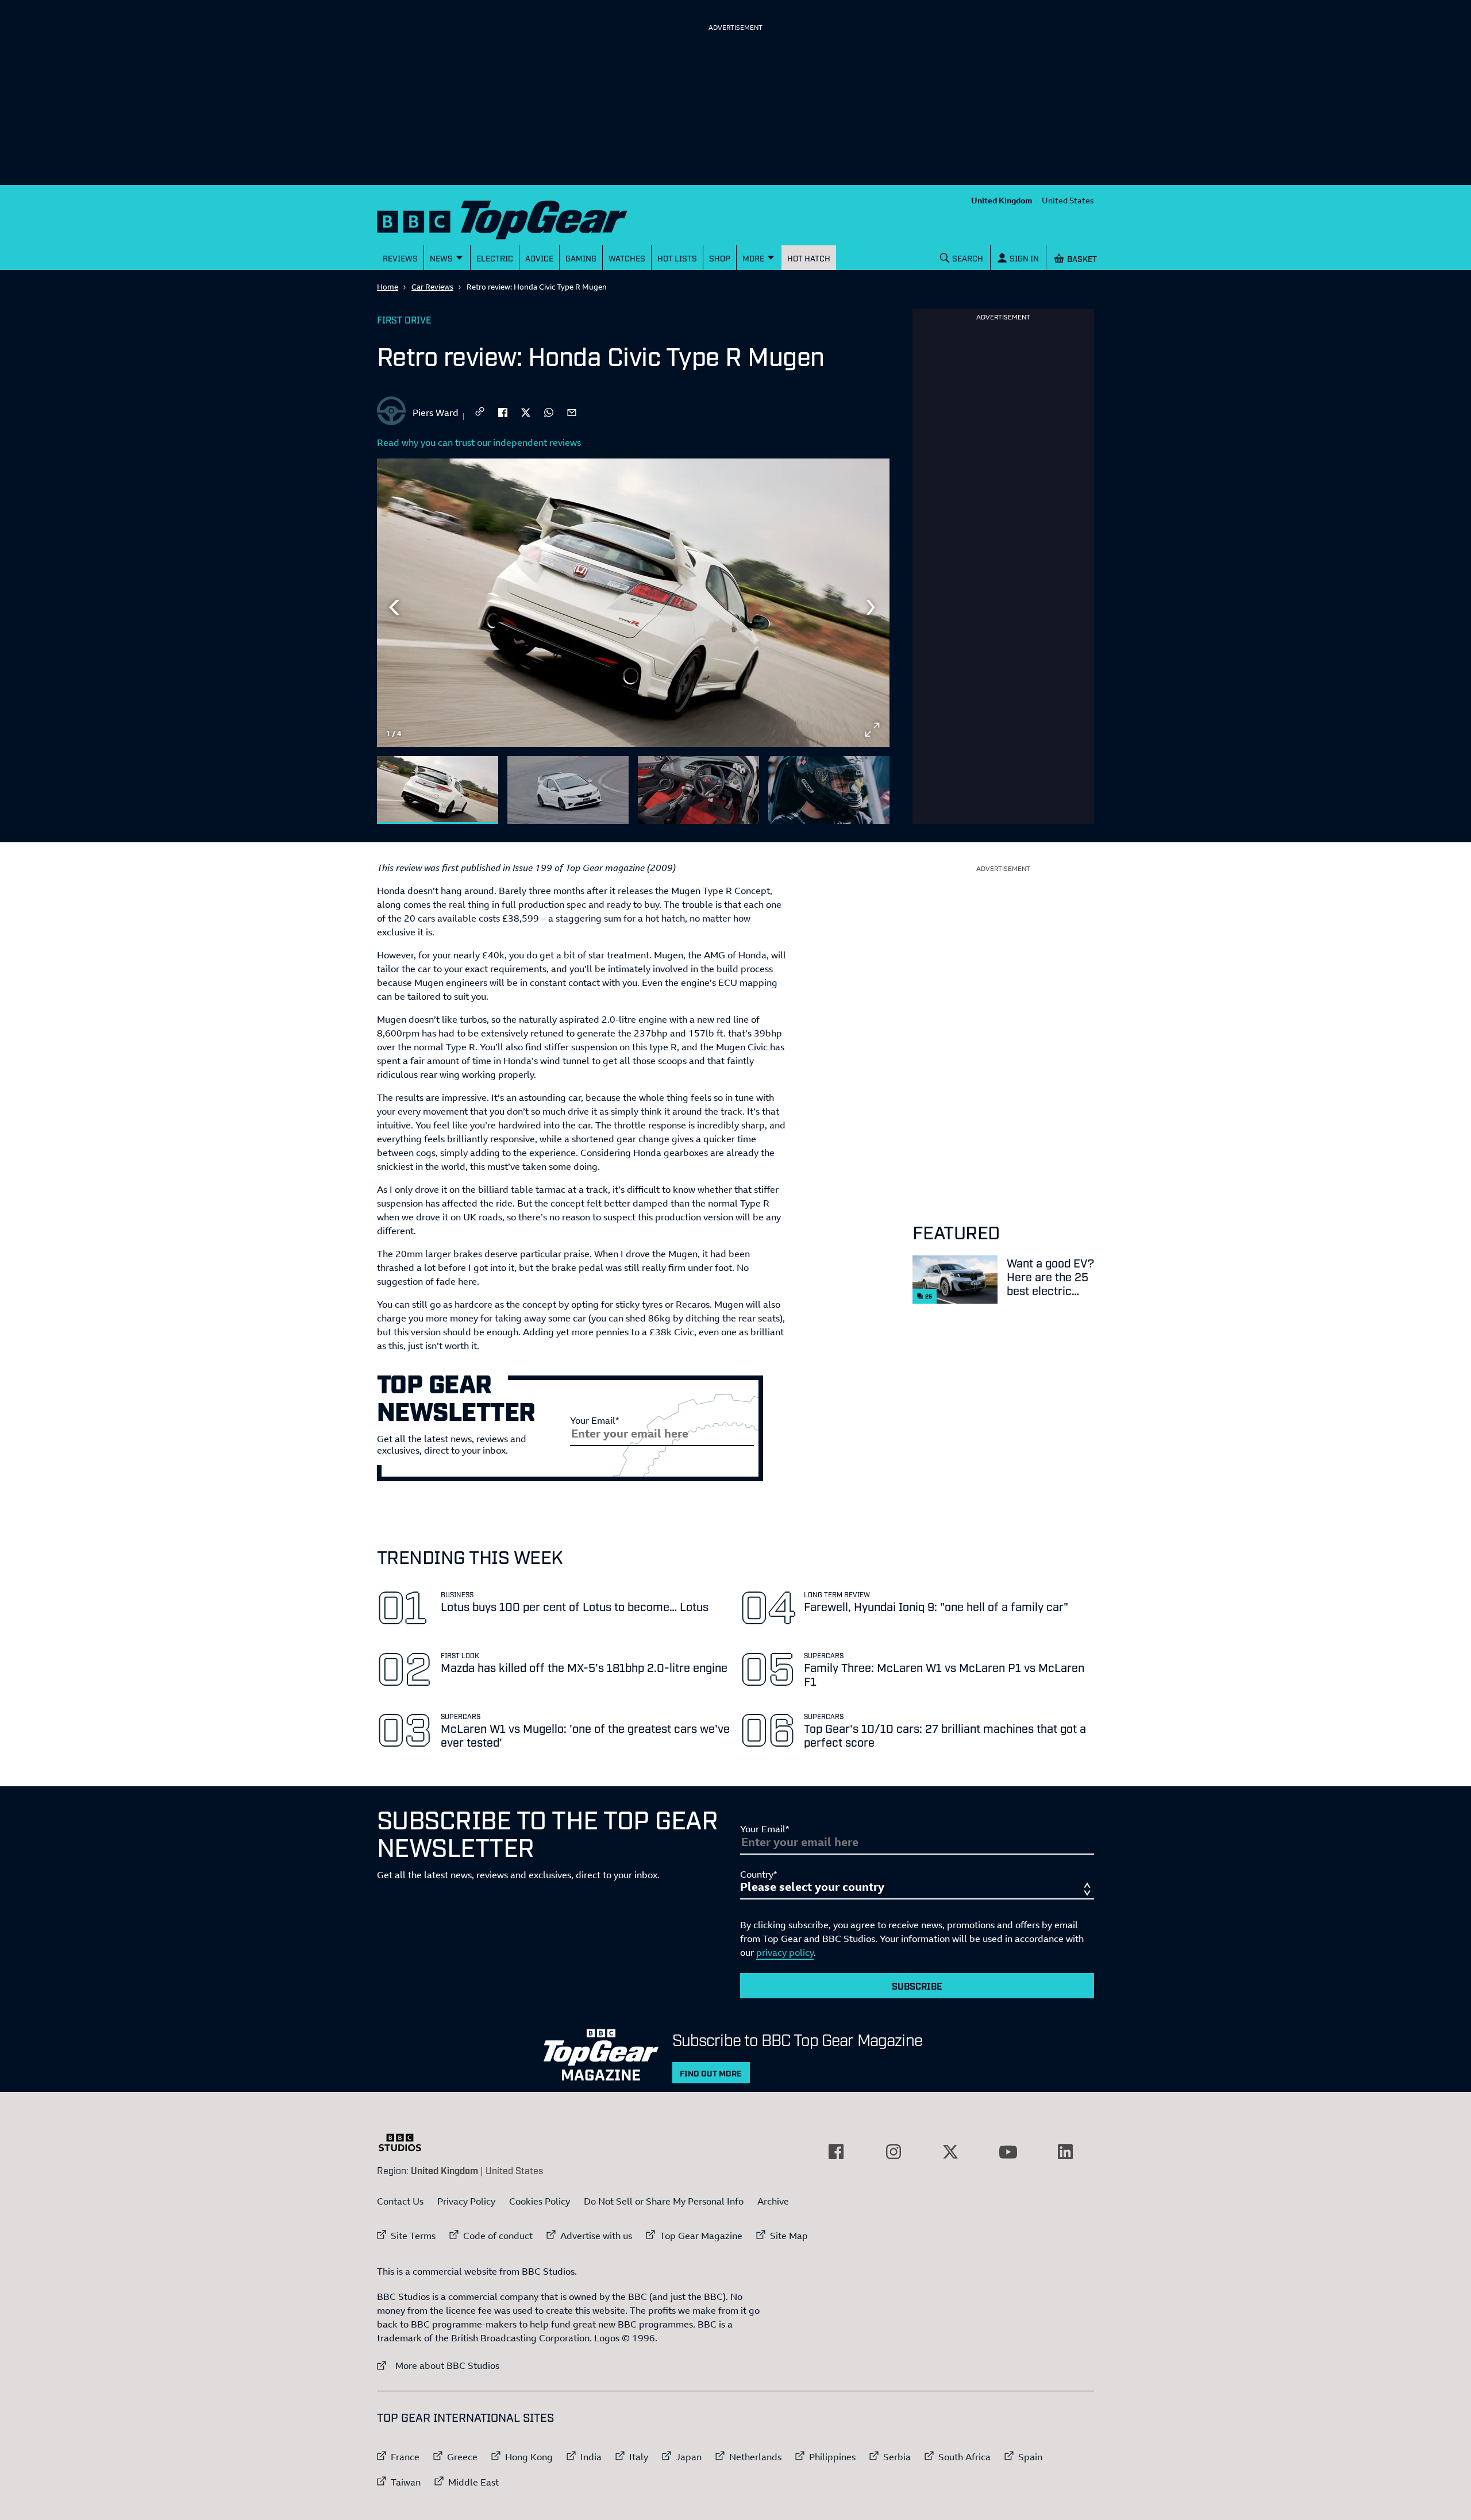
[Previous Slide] (394, 607)
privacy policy (785, 1952)
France (405, 2457)
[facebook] (503, 411)
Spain (1030, 2457)
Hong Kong (529, 2457)
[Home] (517, 217)
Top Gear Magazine (701, 2236)
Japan (689, 2457)
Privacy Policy (466, 2201)
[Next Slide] (872, 607)
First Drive (404, 319)
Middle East (473, 2482)
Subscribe (917, 1986)
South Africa (964, 2457)
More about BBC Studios (438, 2365)
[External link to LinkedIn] (1065, 2152)
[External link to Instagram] (894, 2152)
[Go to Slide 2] (568, 790)
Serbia (897, 2457)
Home (388, 287)
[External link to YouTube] (1008, 2152)
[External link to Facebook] (836, 2152)
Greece (462, 2457)
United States (1068, 200)
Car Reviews (432, 287)
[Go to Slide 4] (829, 790)
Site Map (789, 2236)
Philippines (832, 2457)
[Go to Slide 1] (438, 790)
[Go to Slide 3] (698, 790)
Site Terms (413, 2236)
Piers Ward (436, 413)
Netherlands (755, 2457)
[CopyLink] (480, 412)
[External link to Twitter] (950, 2152)
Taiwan (406, 2482)
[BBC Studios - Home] (406, 2143)
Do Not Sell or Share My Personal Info (664, 2201)
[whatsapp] (549, 411)
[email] (572, 411)
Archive (773, 2201)
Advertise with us (596, 2236)
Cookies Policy (540, 2201)
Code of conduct (498, 2236)
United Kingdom (1002, 200)
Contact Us (400, 2201)
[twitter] (526, 411)
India (591, 2457)
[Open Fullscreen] (872, 730)
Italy (639, 2457)
